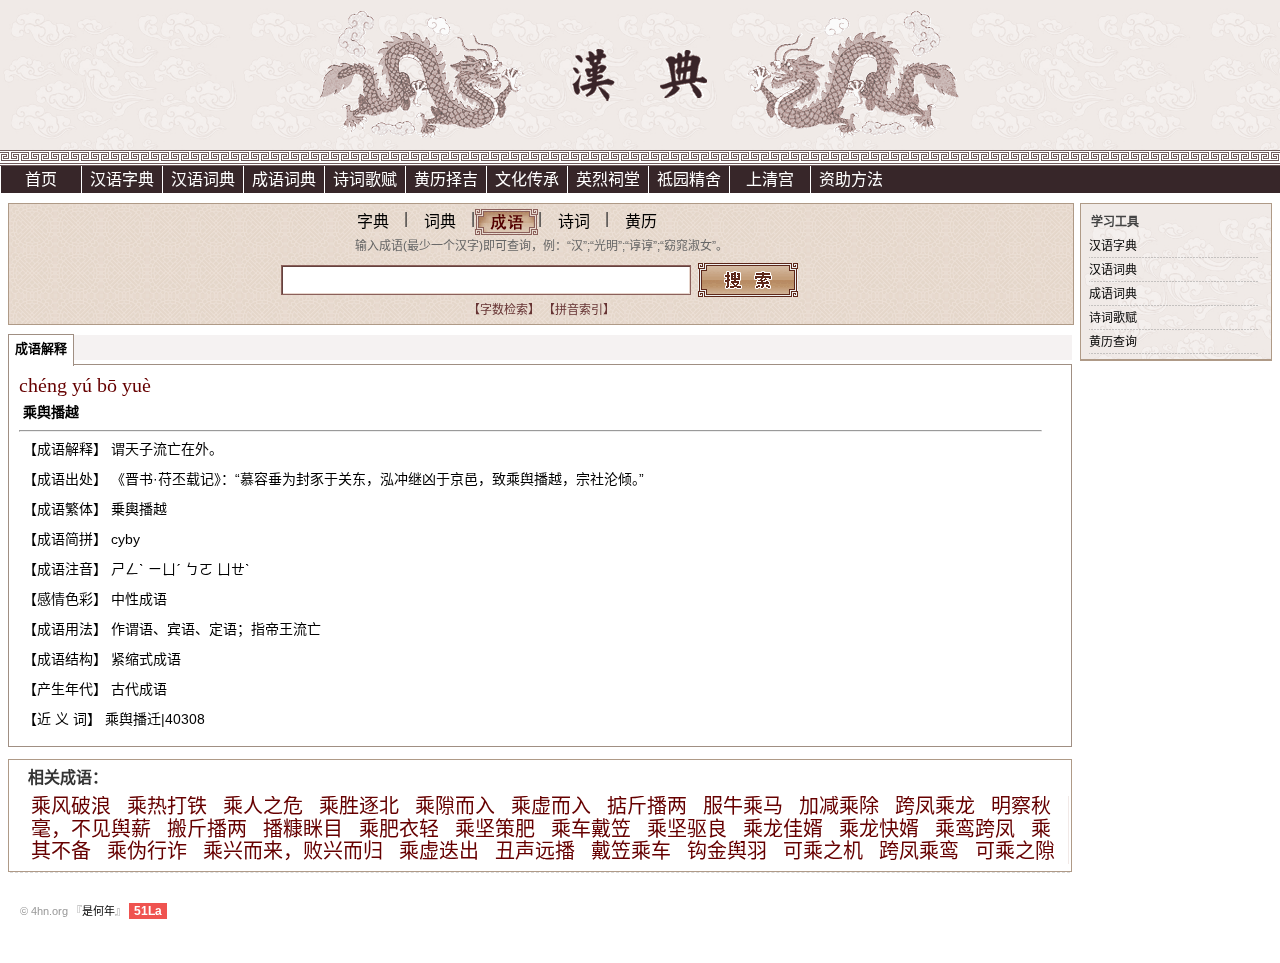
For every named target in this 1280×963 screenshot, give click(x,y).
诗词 (574, 221)
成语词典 (284, 179)
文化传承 (527, 179)
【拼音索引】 (579, 310)
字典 (373, 221)
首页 (41, 179)
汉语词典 (203, 179)
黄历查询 (1113, 342)
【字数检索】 (504, 310)
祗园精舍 (689, 179)
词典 (440, 221)
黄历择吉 (446, 179)
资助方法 (851, 179)
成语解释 (41, 348)
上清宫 (770, 179)
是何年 (98, 911)
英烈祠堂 (608, 179)
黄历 (641, 221)
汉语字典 (122, 179)
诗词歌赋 (365, 179)
